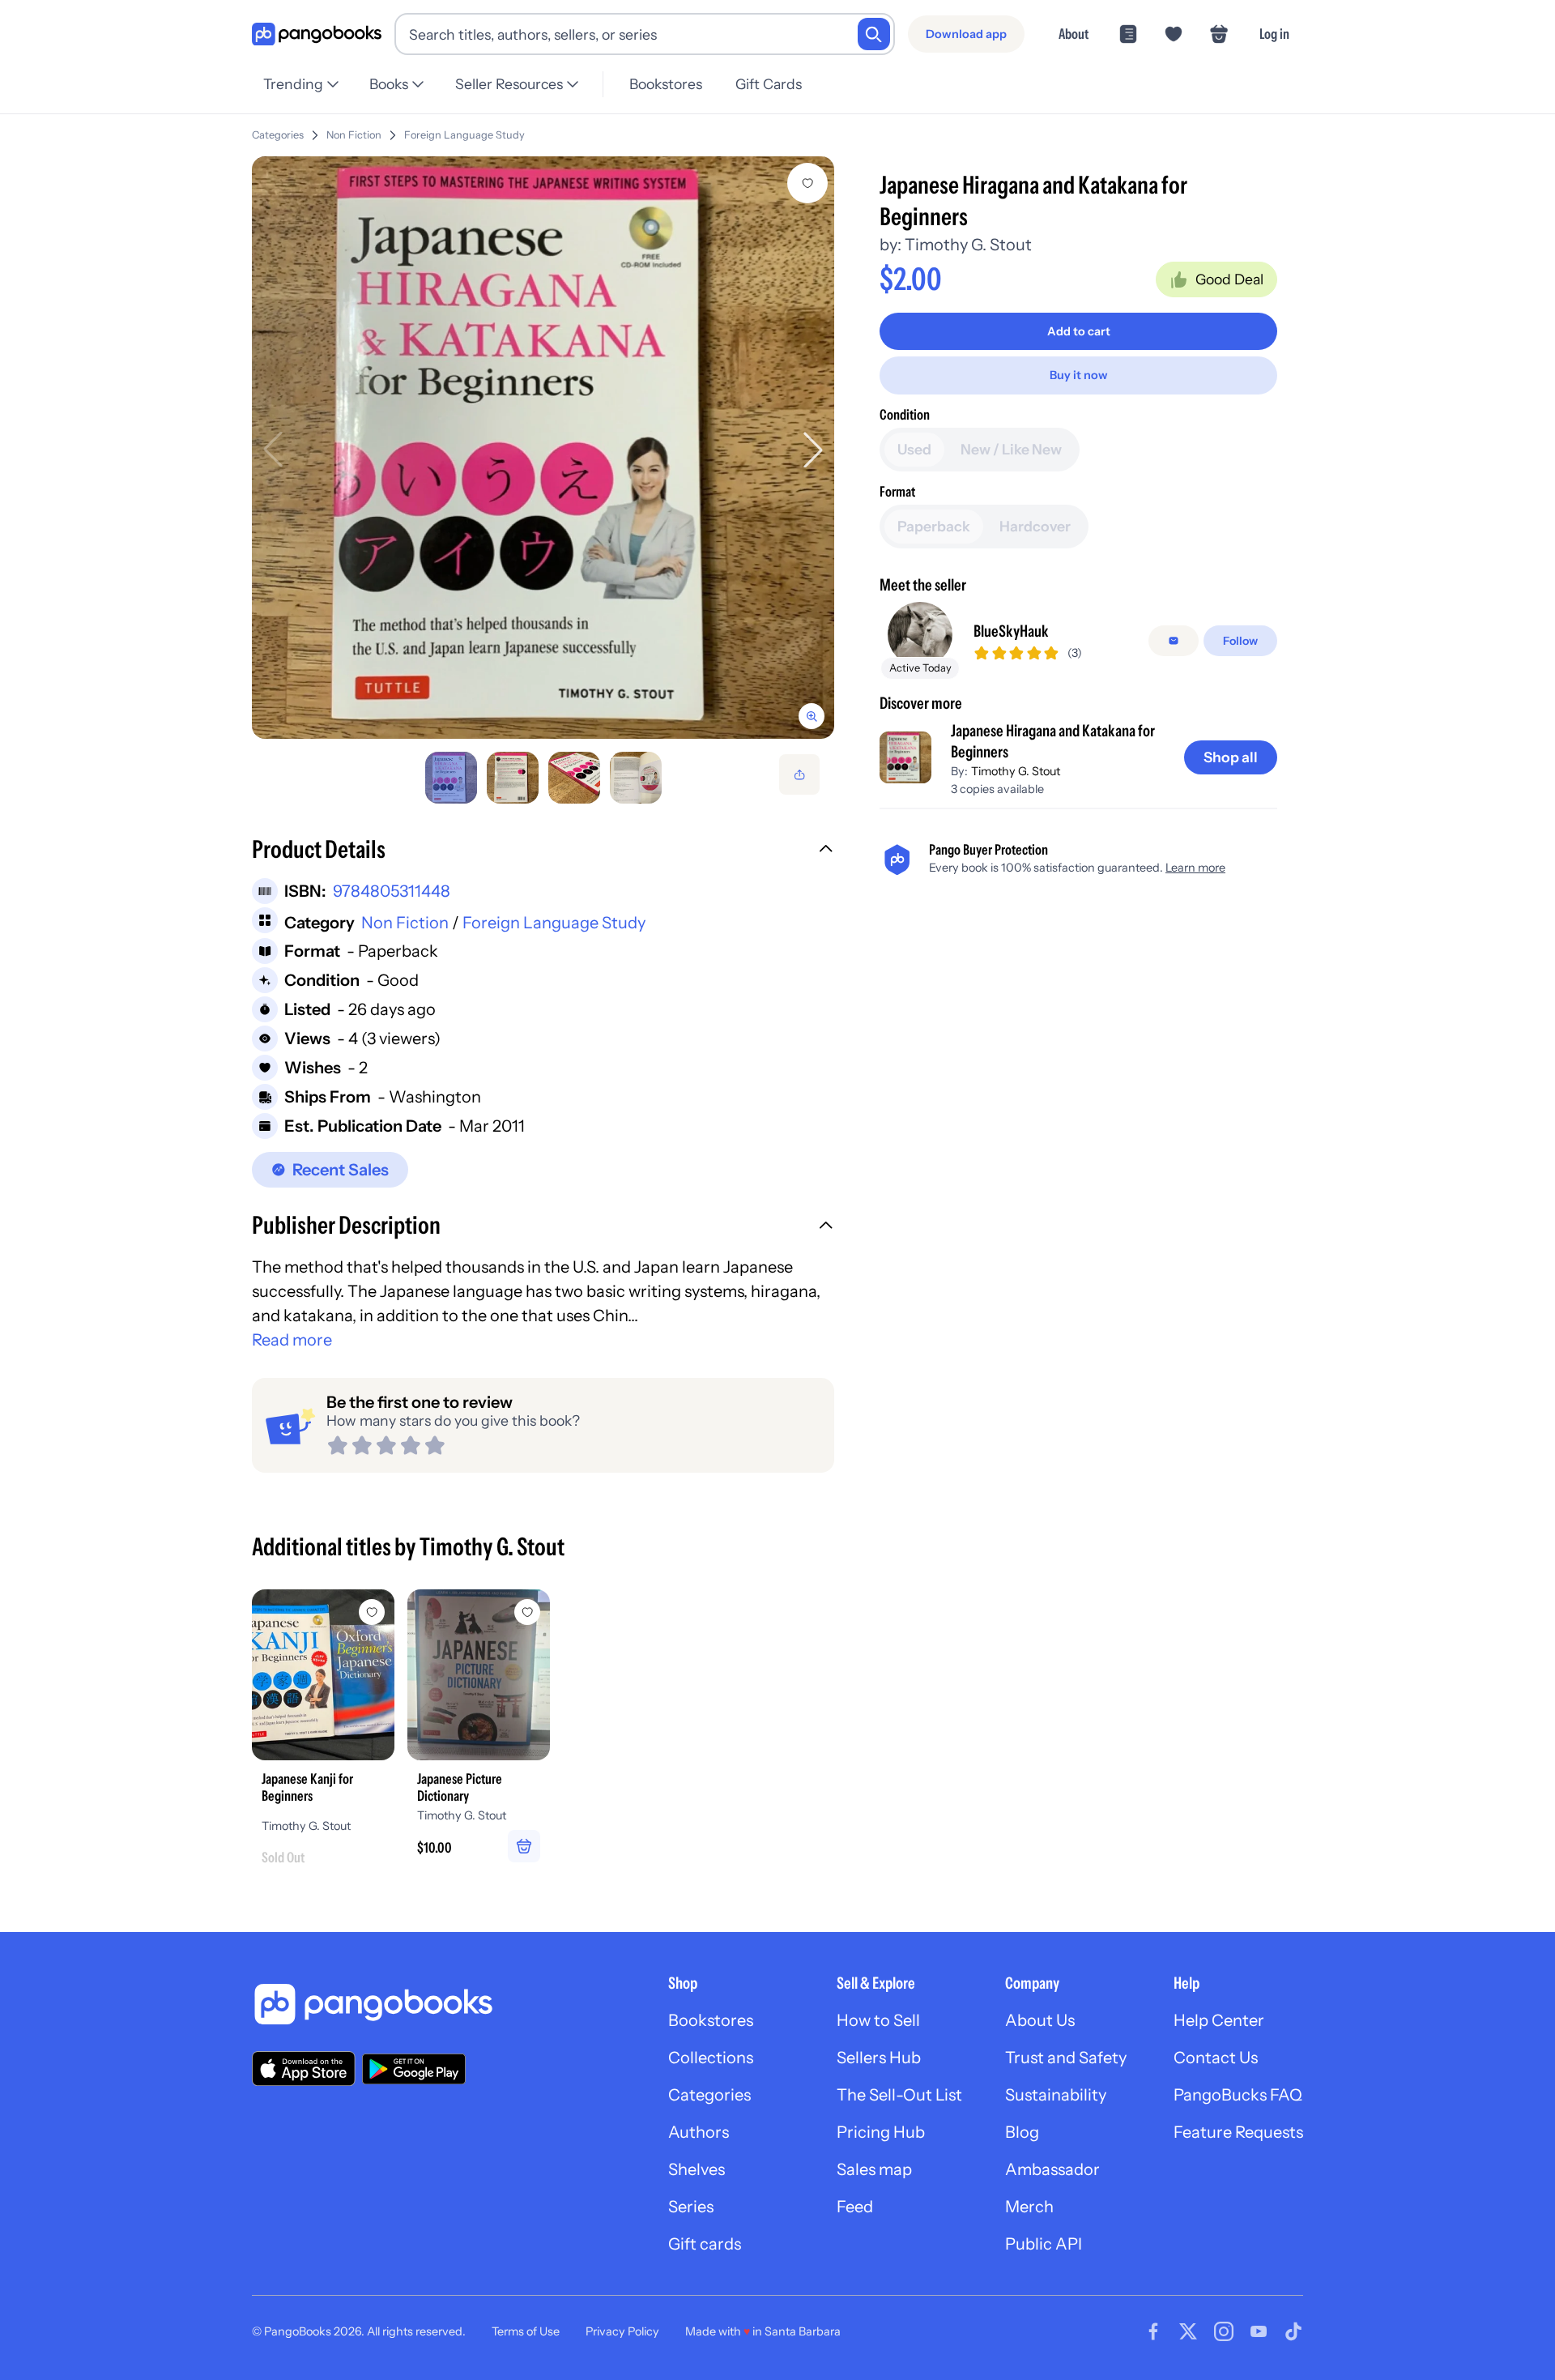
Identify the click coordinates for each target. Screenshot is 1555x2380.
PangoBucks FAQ (1238, 2095)
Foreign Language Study (464, 135)
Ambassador (1052, 2169)
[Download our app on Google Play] (414, 2069)
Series (691, 2207)
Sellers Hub (879, 2058)
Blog (1022, 2132)
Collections (711, 2058)
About (1074, 34)
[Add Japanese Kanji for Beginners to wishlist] (372, 1612)
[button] (543, 851)
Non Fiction (354, 135)
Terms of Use (526, 2331)
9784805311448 (392, 891)
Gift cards (705, 2244)
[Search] (874, 34)
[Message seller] (1174, 641)
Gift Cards (769, 84)
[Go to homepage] (317, 34)
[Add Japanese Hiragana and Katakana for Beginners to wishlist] (807, 183)
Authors (699, 2132)
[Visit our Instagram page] (1224, 2331)
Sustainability (1056, 2095)
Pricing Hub (881, 2132)
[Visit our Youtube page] (1259, 2331)
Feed (855, 2207)
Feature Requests (1238, 2132)
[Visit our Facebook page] (1153, 2331)
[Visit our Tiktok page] (1293, 2331)
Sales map (874, 2169)
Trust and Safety (1066, 2058)
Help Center (1219, 2020)
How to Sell (878, 2020)
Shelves (697, 2169)
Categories (278, 135)
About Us (1040, 2020)
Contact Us (1216, 2058)
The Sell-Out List (899, 2095)
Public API (1044, 2244)
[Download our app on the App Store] (304, 2069)
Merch (1029, 2207)
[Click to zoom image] (543, 448)
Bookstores (666, 84)
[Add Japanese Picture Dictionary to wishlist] (527, 1612)
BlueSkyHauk (1011, 631)
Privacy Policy (622, 2331)
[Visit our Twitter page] (1188, 2331)
